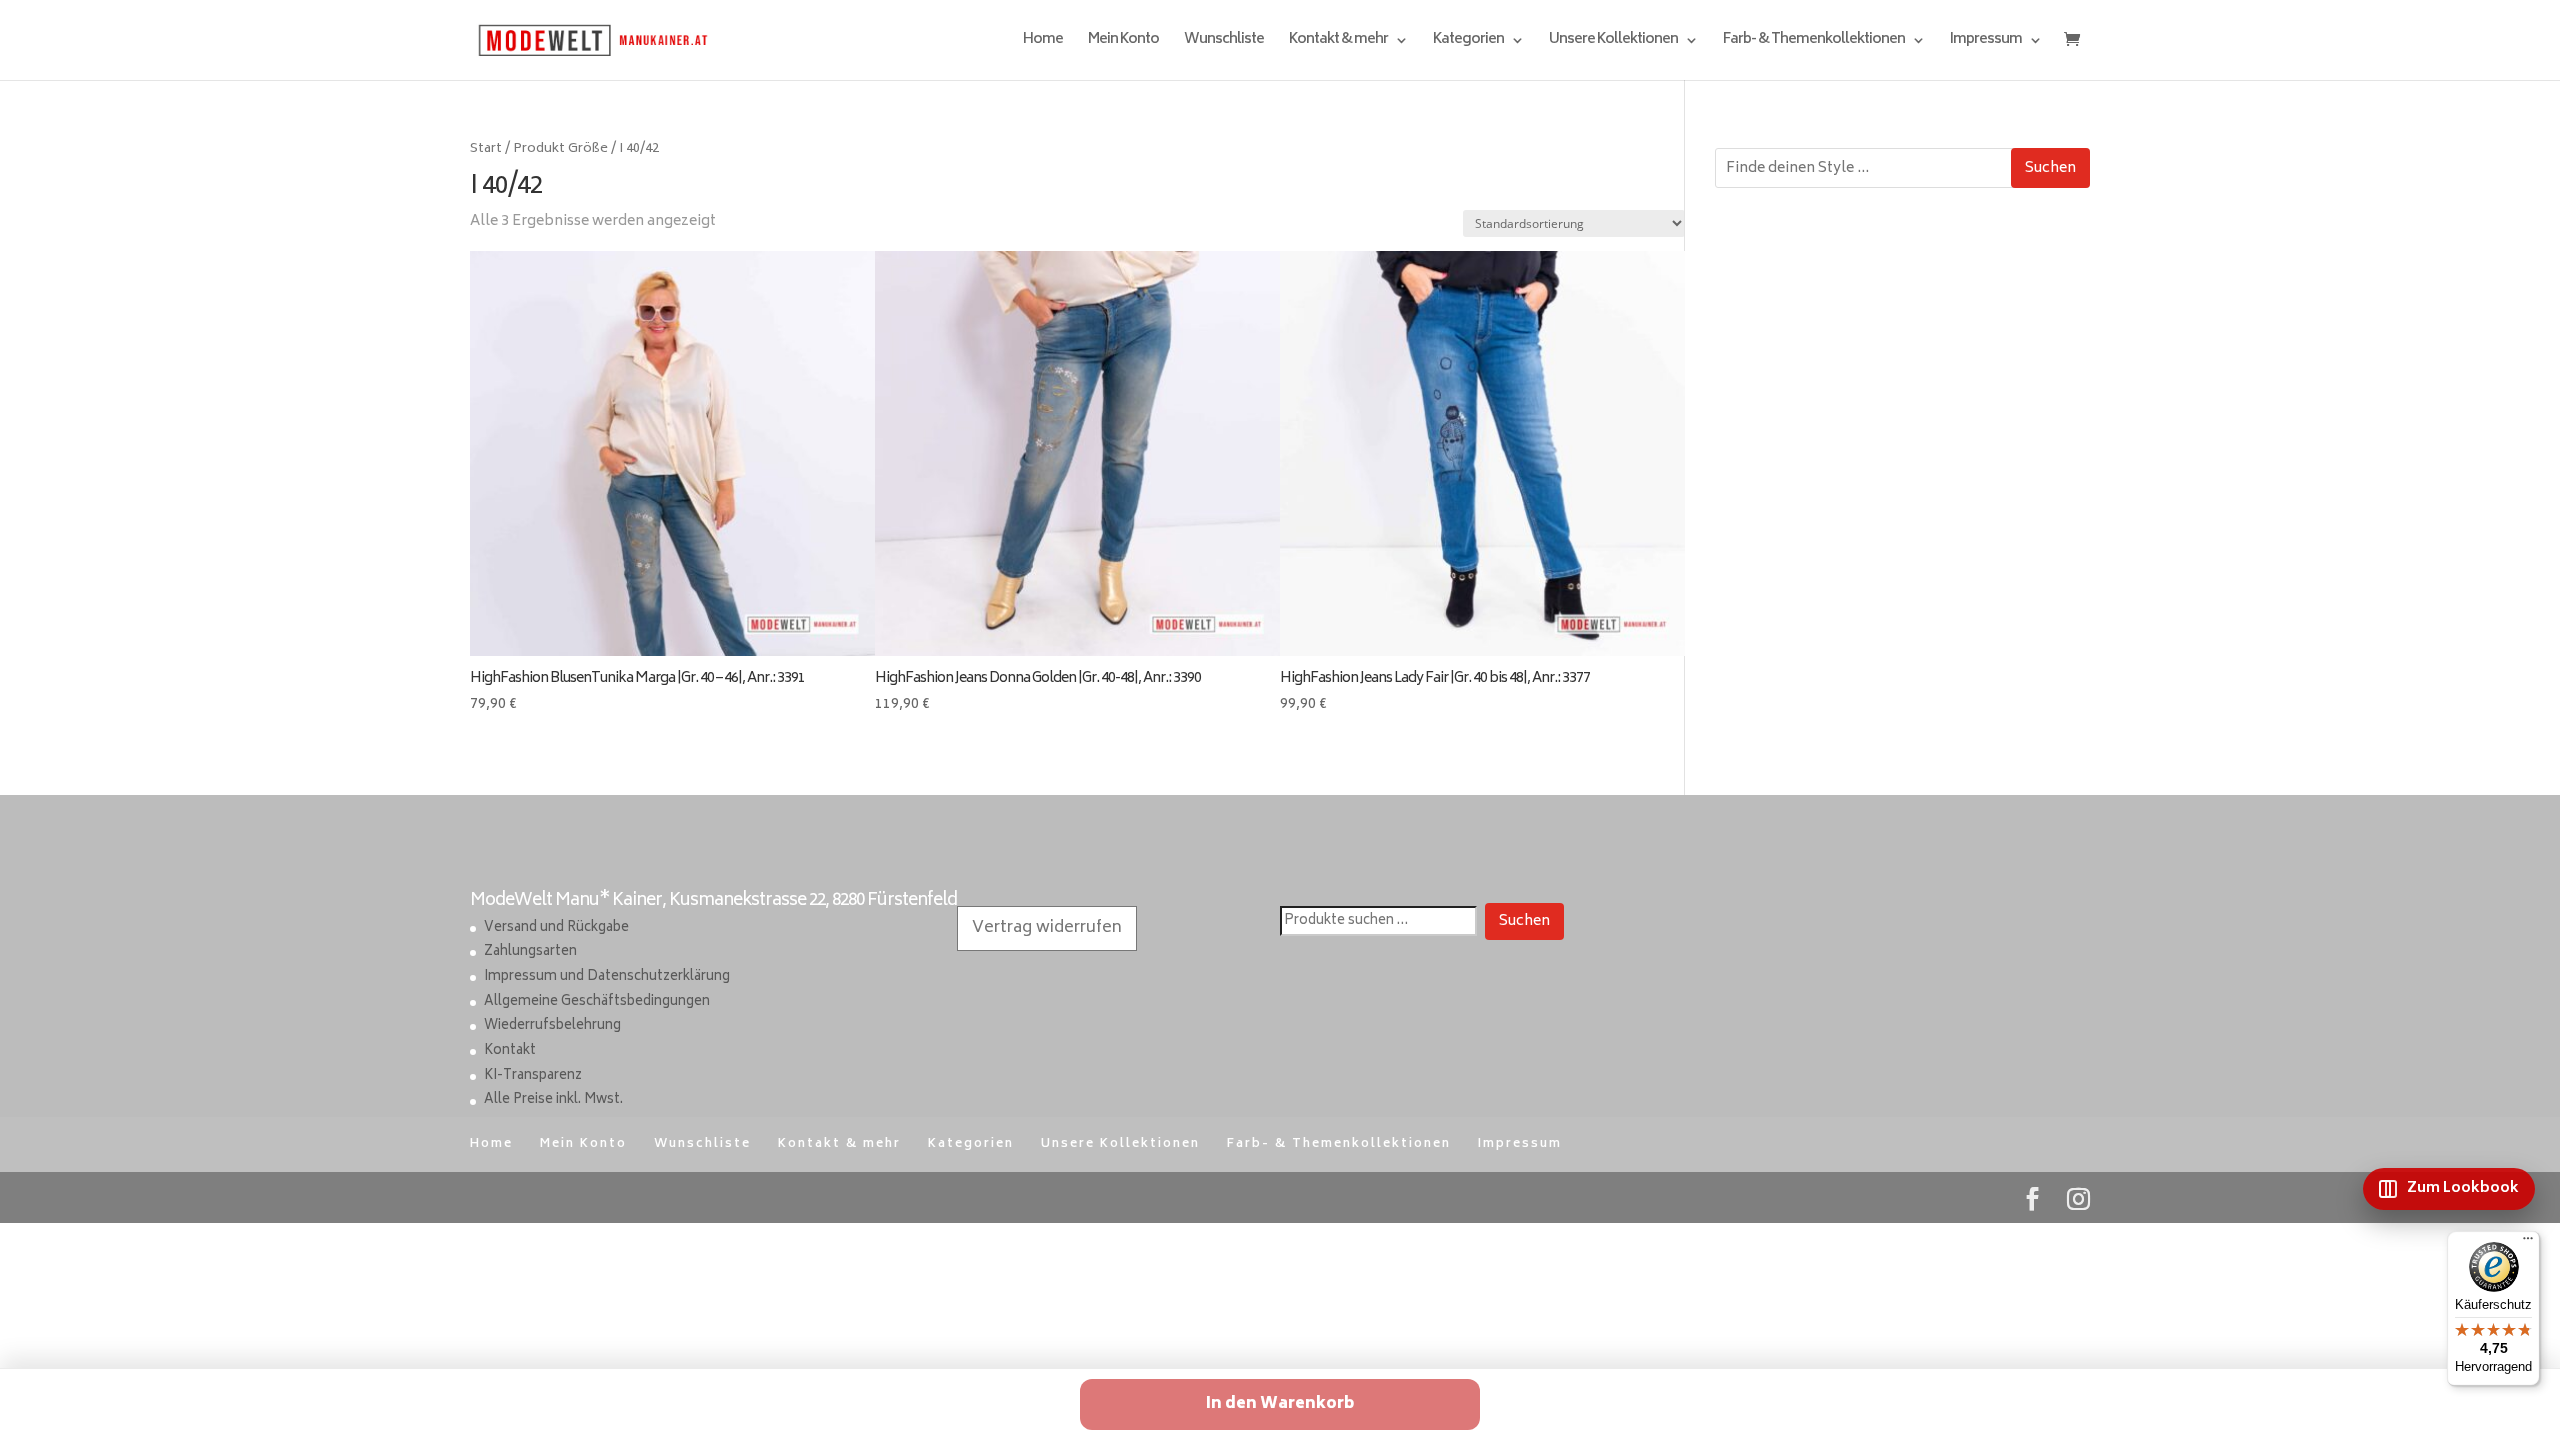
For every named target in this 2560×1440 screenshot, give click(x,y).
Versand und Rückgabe (556, 928)
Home (1043, 42)
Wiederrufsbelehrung (552, 1026)
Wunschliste (1224, 42)
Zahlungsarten (530, 952)
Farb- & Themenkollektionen (1814, 42)
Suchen (2050, 168)
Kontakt (510, 1051)
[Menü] (2528, 1243)
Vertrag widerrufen (1047, 928)
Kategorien (1468, 42)
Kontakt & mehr (1338, 42)
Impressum (1986, 42)
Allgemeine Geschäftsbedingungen (597, 1002)
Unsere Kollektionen (1613, 42)
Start (486, 149)
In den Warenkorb (1280, 1404)
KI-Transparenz (533, 1076)
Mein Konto (1123, 42)
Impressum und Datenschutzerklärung (607, 977)
